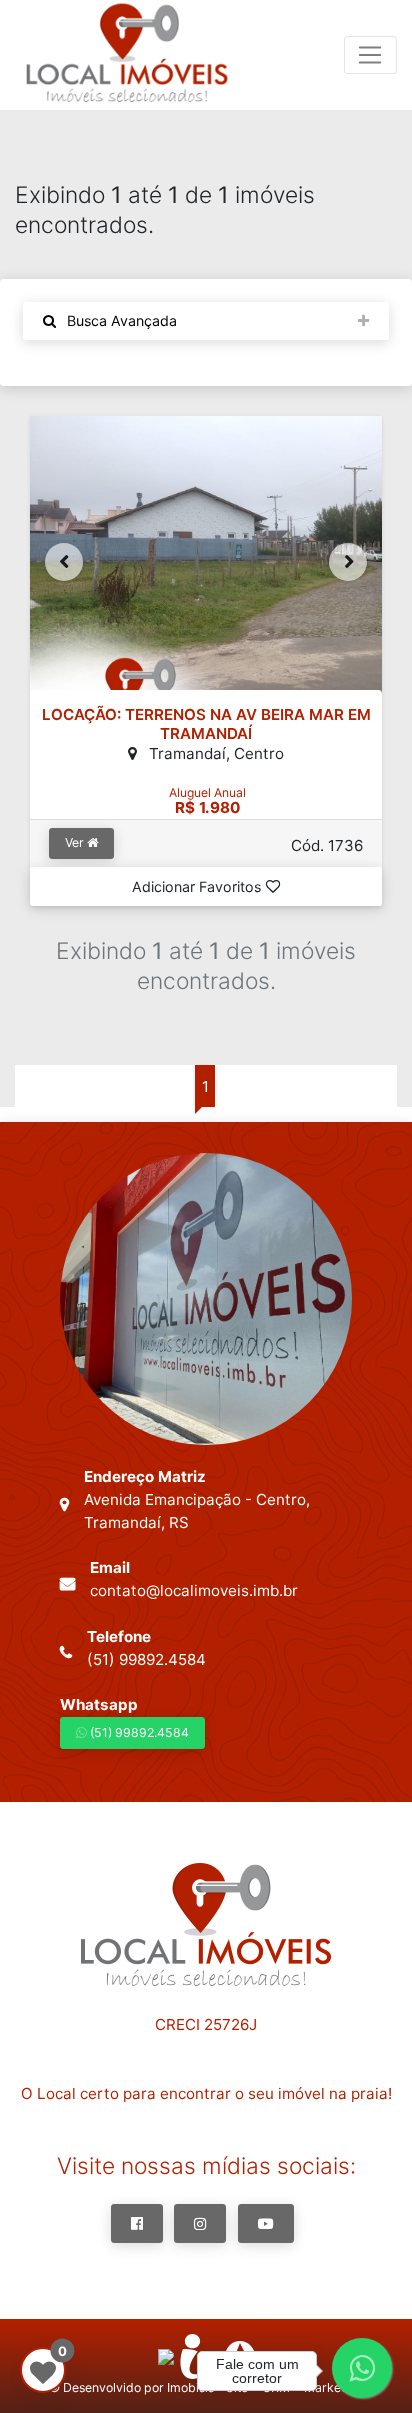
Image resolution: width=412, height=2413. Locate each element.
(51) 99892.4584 (138, 1732)
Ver (76, 842)
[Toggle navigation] (370, 55)
